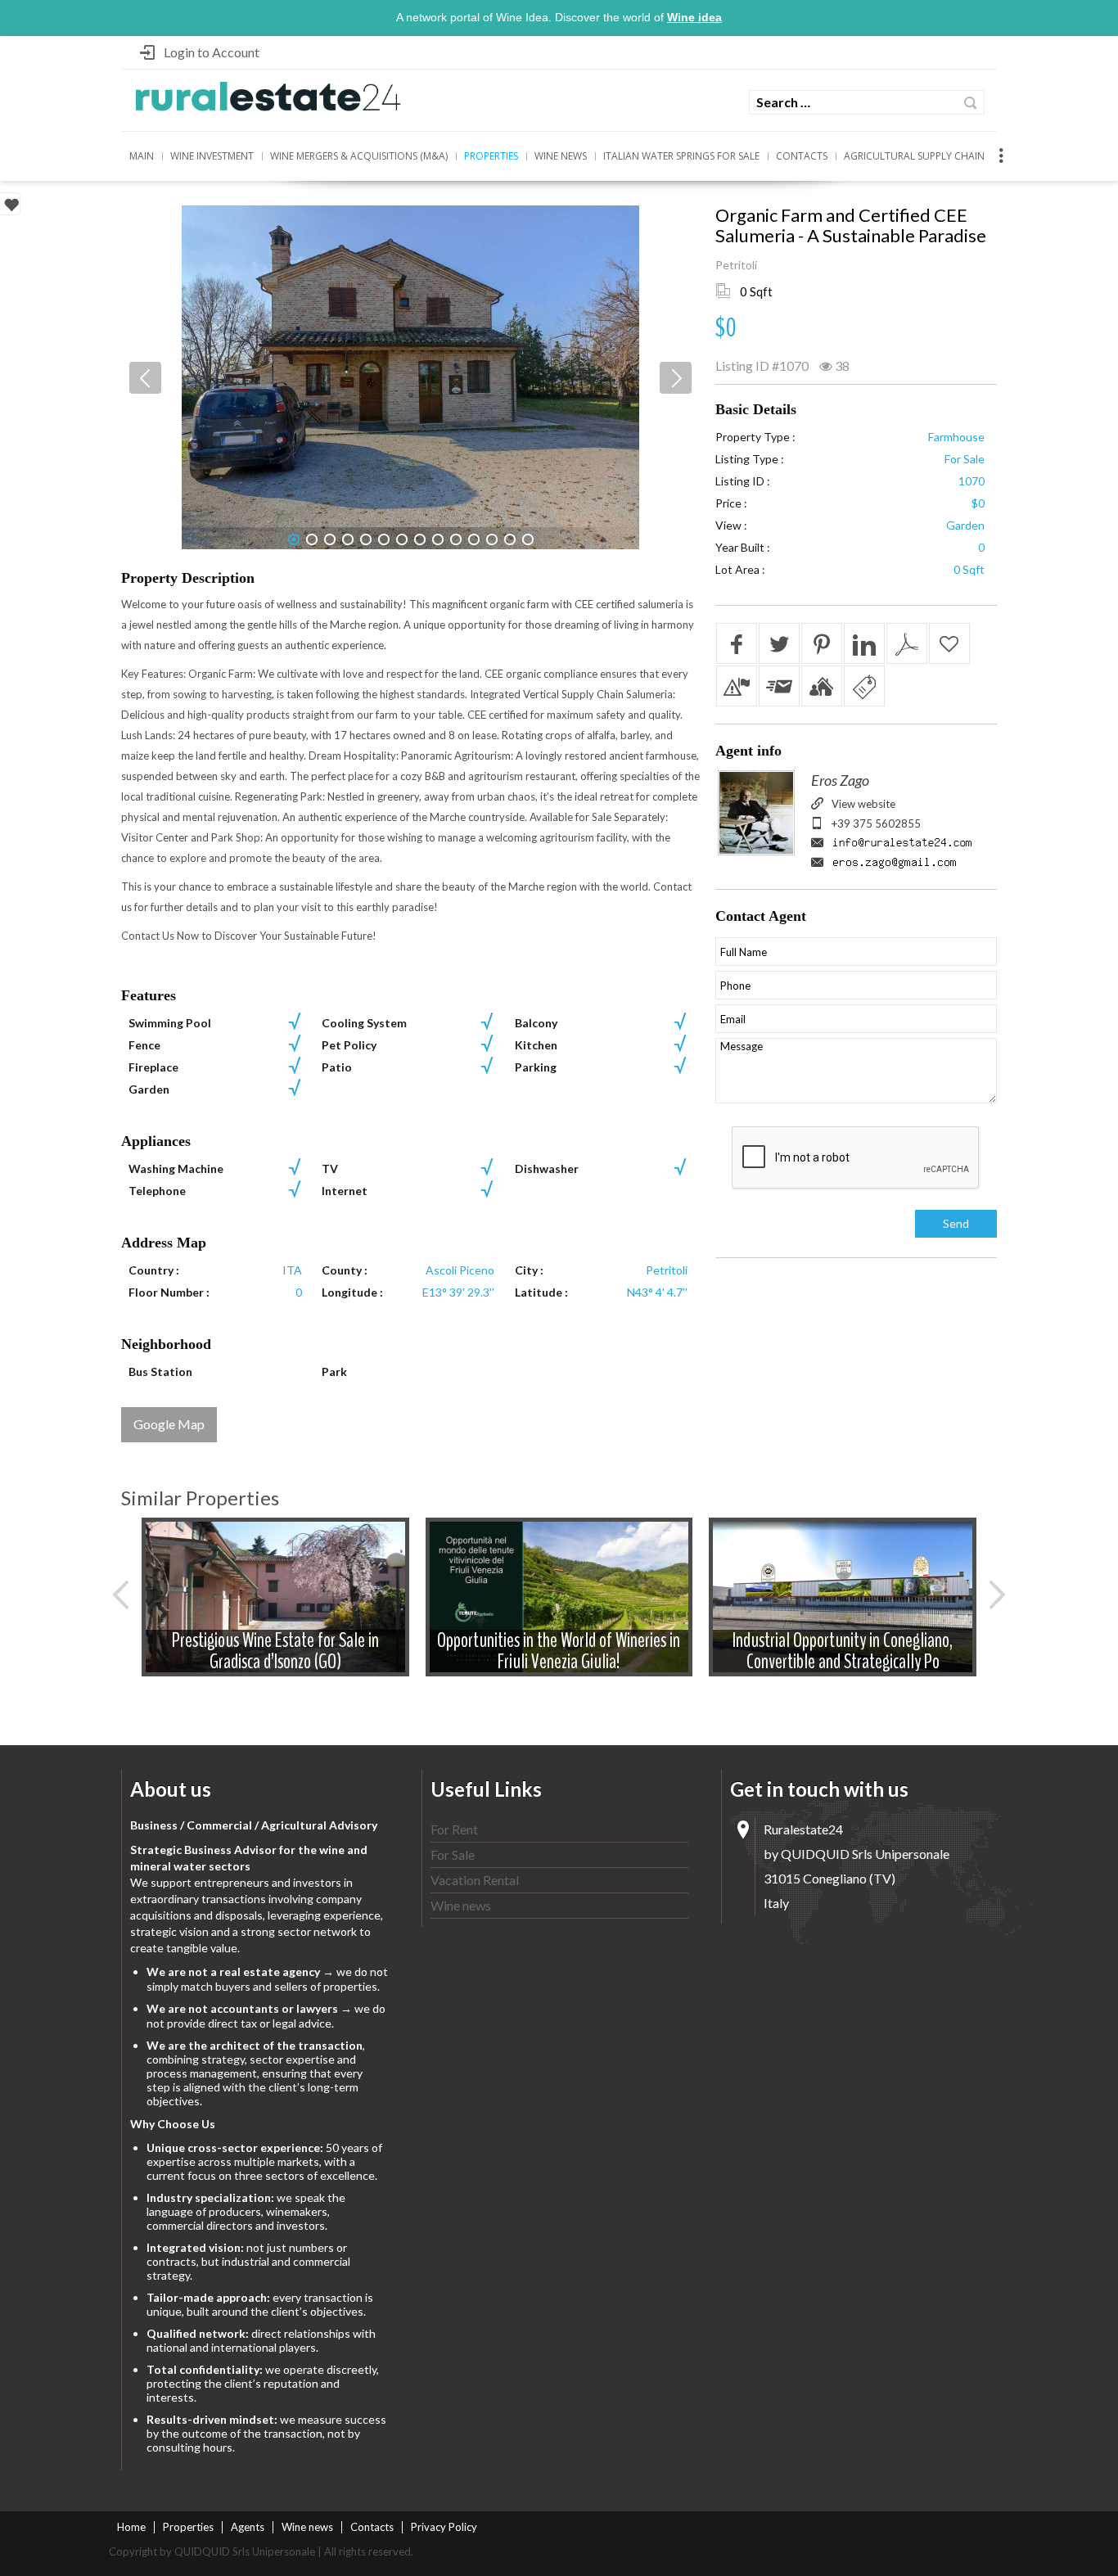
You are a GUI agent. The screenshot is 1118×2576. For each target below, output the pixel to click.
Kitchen (536, 1045)
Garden (149, 1089)
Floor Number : (169, 1292)
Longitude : (352, 1292)
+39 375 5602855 (876, 823)
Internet (345, 1191)
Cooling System (364, 1023)
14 (528, 539)
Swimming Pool (170, 1023)
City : (529, 1270)
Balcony (536, 1023)
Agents (248, 2527)
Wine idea (694, 17)
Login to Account (212, 52)
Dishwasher (547, 1168)
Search (970, 103)
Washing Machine (176, 1168)
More (275, 1611)
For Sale (453, 1854)
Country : (154, 1270)
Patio (337, 1067)
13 (510, 539)
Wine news (561, 156)
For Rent (454, 1829)
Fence (144, 1045)
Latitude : (541, 1292)
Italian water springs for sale (681, 156)
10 (456, 539)
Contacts (802, 156)
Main (142, 156)
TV (330, 1168)
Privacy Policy (444, 2527)
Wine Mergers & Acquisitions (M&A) (359, 156)
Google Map (169, 1424)
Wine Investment (212, 156)
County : (345, 1270)
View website (863, 804)
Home (131, 2527)
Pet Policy (349, 1045)
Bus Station (160, 1371)
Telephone (157, 1191)
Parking (536, 1067)
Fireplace (153, 1067)
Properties (491, 156)
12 (492, 539)
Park (334, 1371)
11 (474, 539)
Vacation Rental (475, 1880)
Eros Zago (840, 780)
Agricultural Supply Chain (914, 156)
